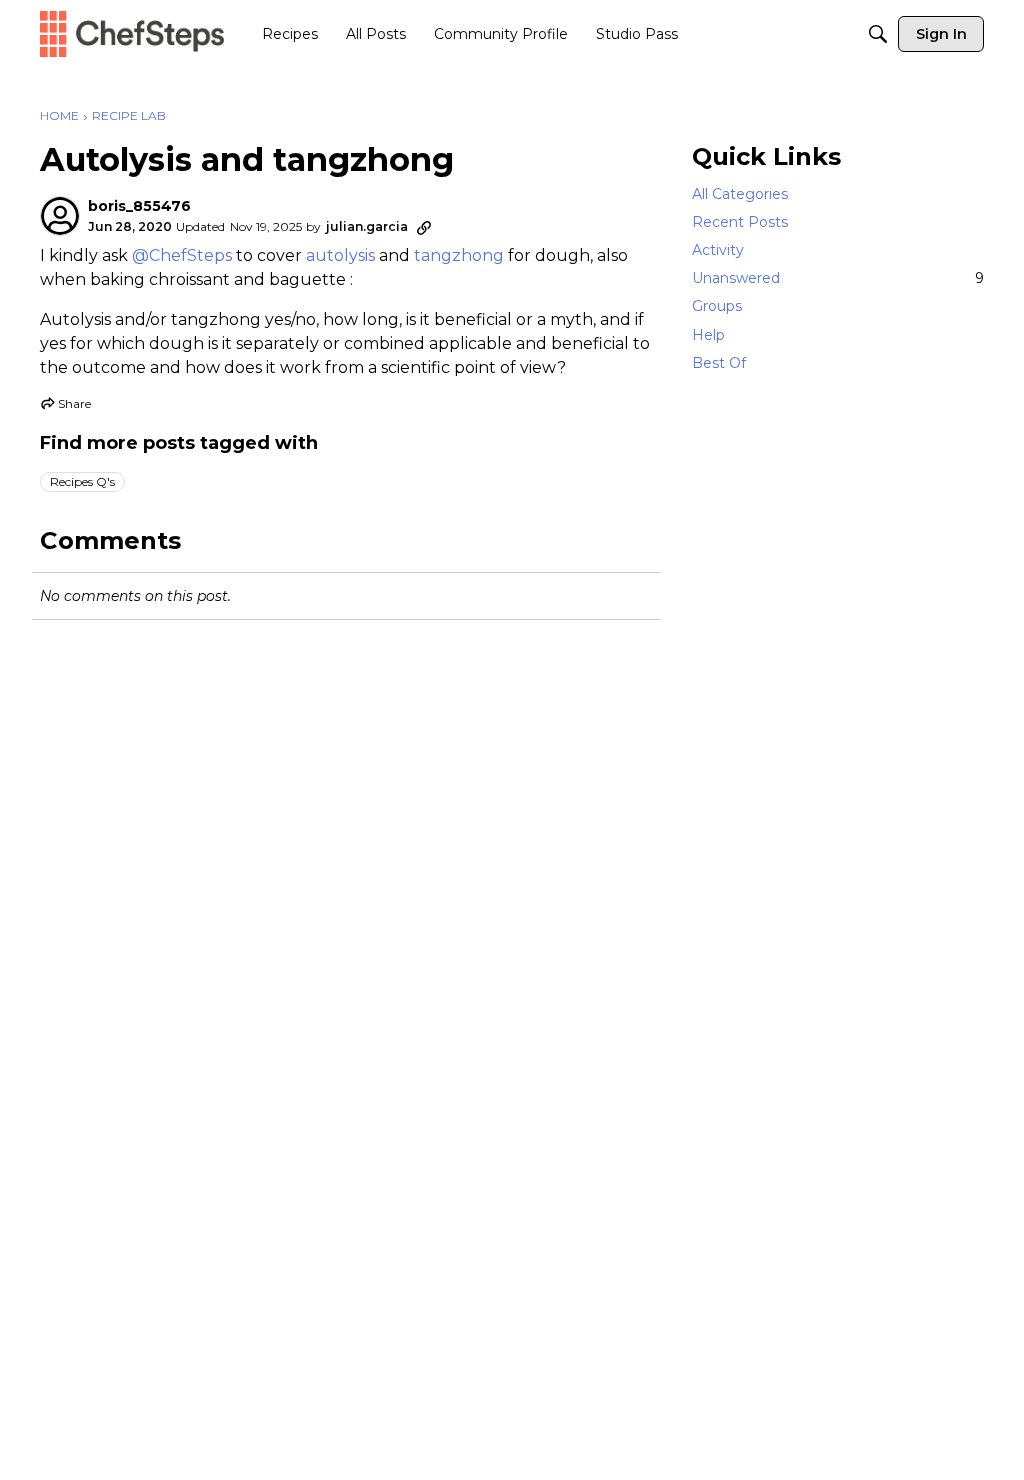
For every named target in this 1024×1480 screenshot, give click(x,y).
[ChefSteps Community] (132, 33)
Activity (718, 250)
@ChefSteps (182, 255)
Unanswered (838, 278)
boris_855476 (139, 206)
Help (708, 335)
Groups (717, 306)
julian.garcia (367, 226)
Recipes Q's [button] (82, 481)
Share (65, 406)
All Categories (740, 194)
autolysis (340, 255)
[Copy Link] (424, 227)
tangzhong (459, 255)
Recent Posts (740, 222)
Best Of (719, 363)
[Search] (878, 34)
